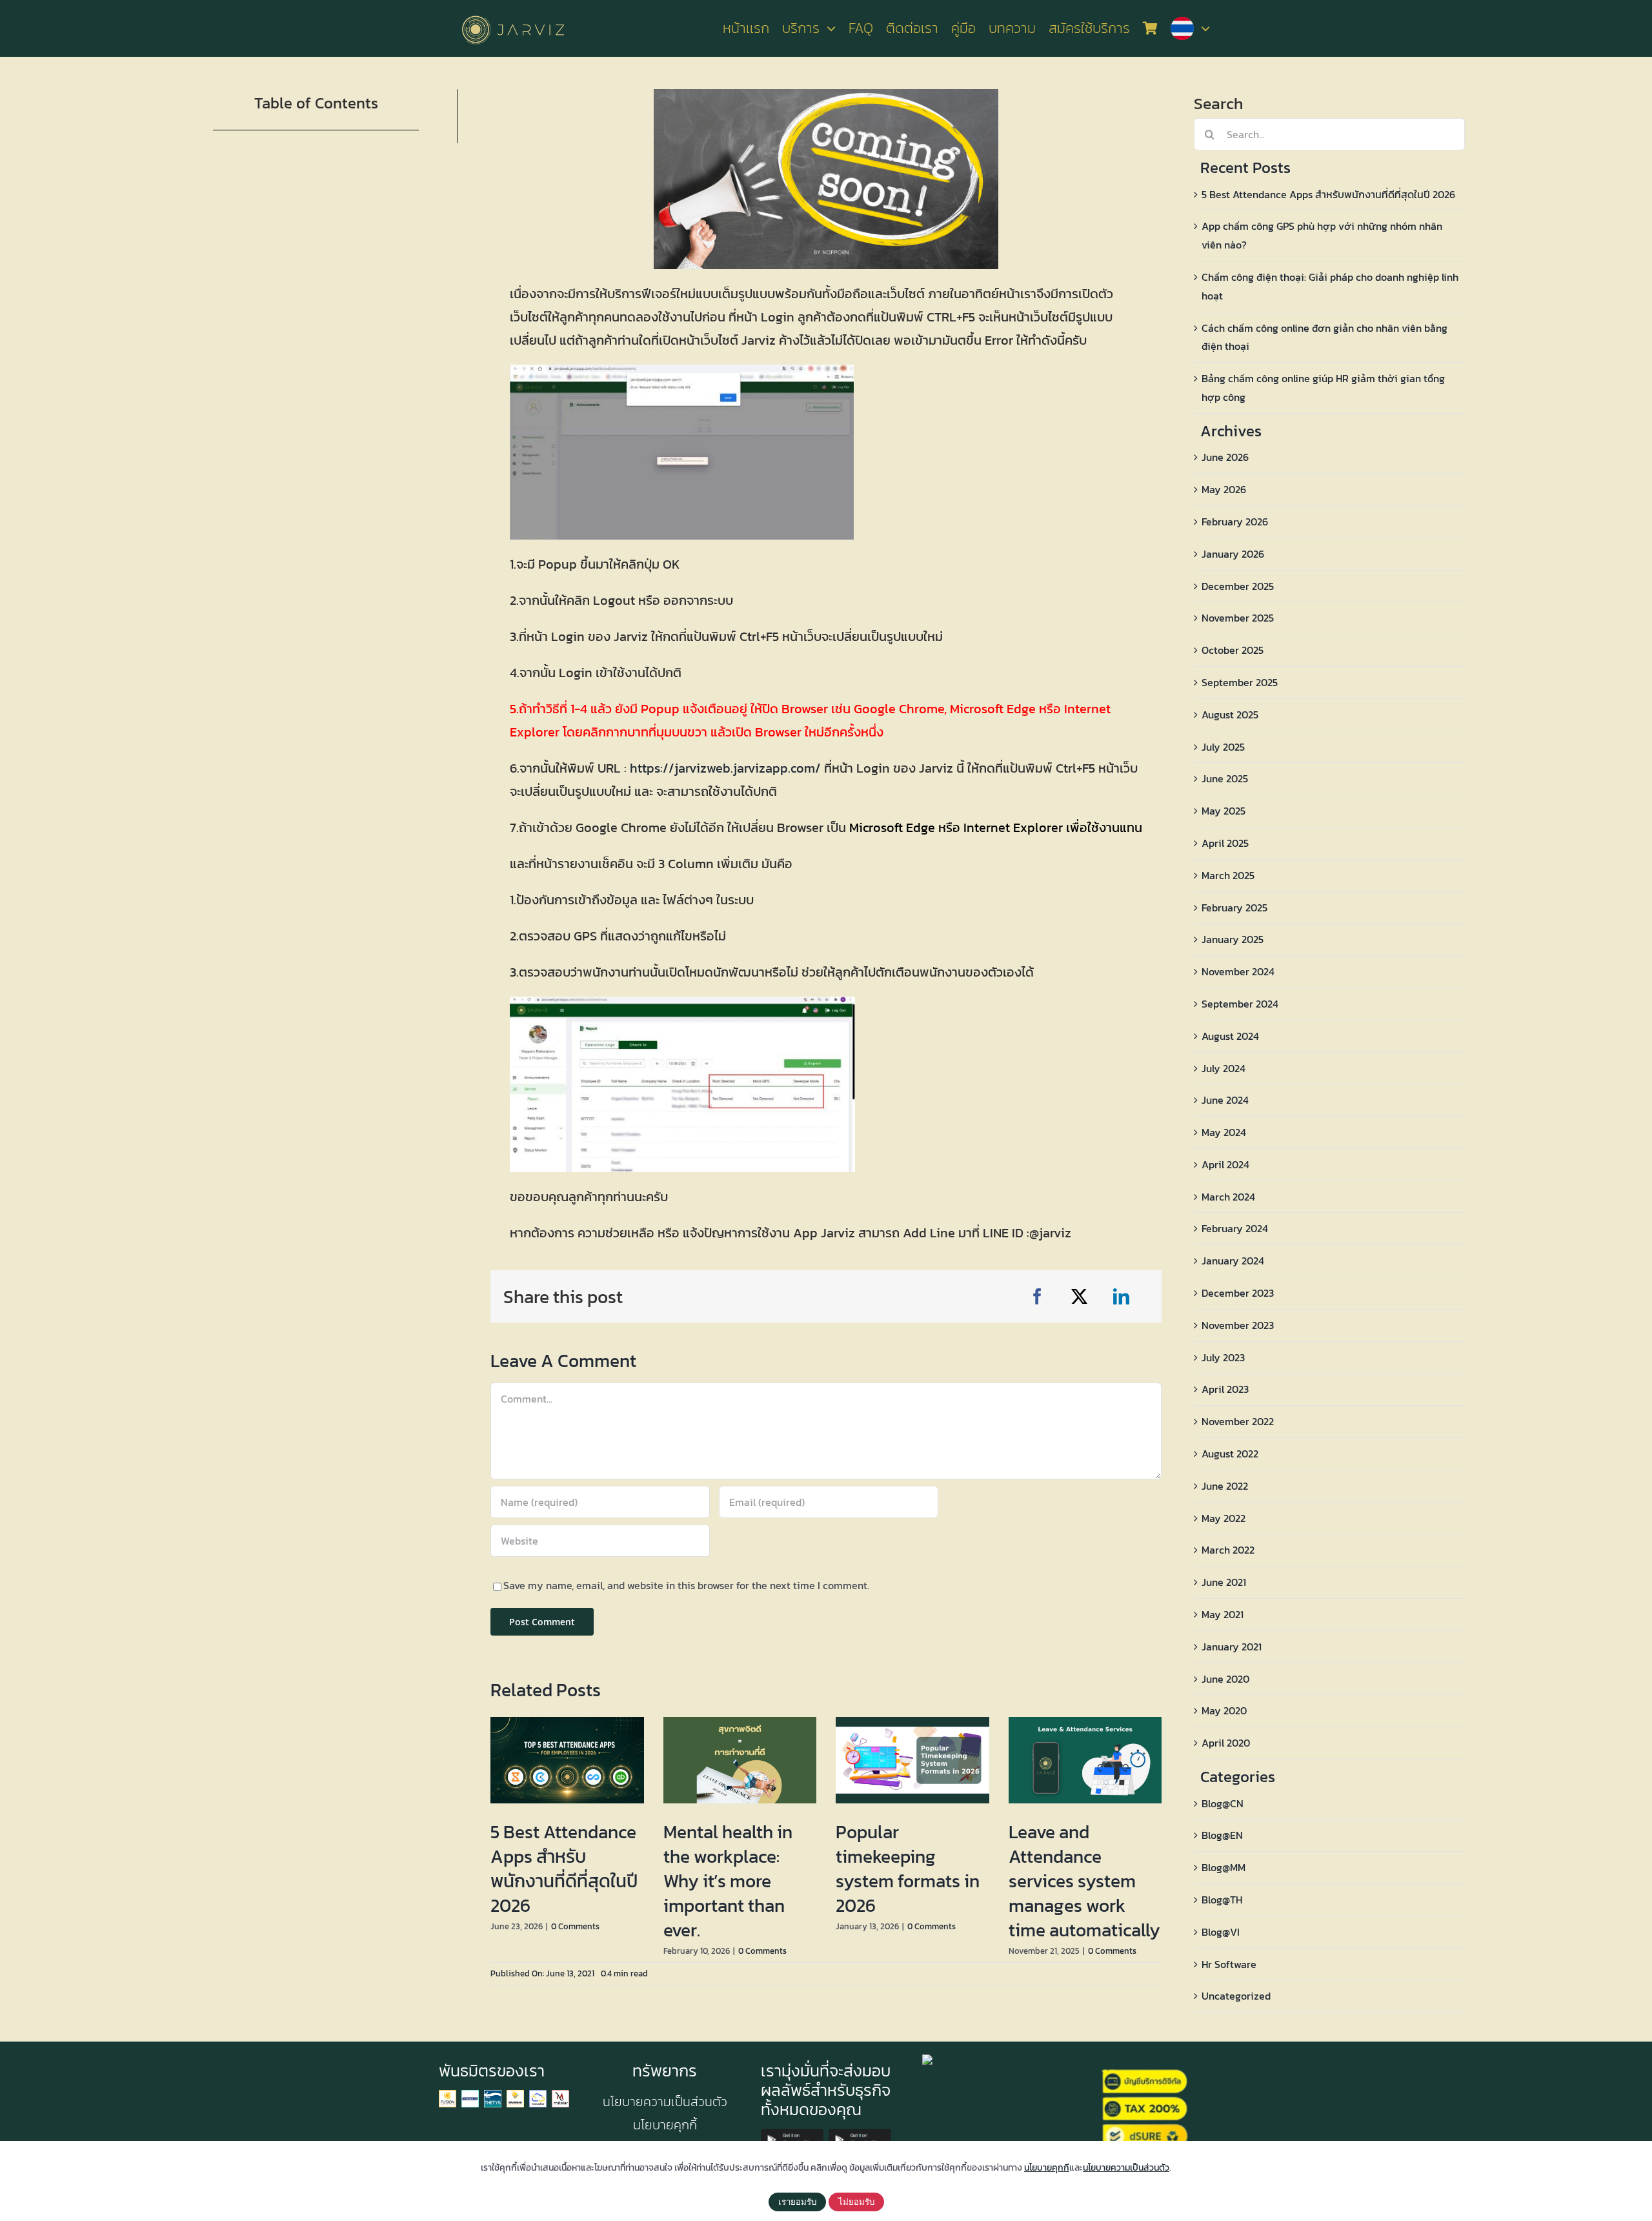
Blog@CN (1223, 1803)
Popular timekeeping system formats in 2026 (908, 1869)
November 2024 (1238, 971)
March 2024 (1228, 1197)
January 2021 (1232, 1647)
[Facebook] (1037, 1297)
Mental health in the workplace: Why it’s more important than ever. (728, 1881)
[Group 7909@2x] (448, 2095)
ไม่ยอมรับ (856, 2202)
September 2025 (1240, 682)
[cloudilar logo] (538, 2095)
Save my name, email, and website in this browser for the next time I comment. (686, 1585)
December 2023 (1238, 1293)
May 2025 (1224, 811)
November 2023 (1238, 1325)
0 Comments (575, 1926)
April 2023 (1225, 1389)
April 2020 (1226, 1743)
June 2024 (1225, 1100)
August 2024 (1230, 1036)
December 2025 (1238, 586)
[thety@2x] (493, 2095)
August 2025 (1230, 715)
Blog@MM (1224, 1867)
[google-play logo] (792, 2134)
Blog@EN (1222, 1835)
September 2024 (1240, 1004)
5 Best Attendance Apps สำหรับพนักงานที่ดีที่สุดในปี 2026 (564, 1869)
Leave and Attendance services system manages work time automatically (1084, 1881)
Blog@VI (1221, 1932)
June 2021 (1224, 1582)
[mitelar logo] (560, 2095)
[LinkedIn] (1121, 1297)
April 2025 (1225, 843)
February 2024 (1235, 1228)
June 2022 (1225, 1486)
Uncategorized (1236, 1996)
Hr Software (1229, 1964)
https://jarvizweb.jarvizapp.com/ (725, 768)
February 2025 (1234, 908)
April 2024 (1225, 1164)
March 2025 (1228, 875)
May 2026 (1224, 489)
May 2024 (1224, 1132)
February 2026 (1235, 522)
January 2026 (1233, 554)
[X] (1079, 1297)
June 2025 (1225, 778)
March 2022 (1228, 1550)
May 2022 (1224, 1518)
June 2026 (1225, 457)
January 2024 (1233, 1261)
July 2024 (1224, 1068)
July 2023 (1223, 1357)
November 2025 (1238, 618)
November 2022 (1238, 1421)
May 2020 (1224, 1710)
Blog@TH (1222, 1900)
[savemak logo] (515, 2095)
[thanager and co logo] (470, 2095)
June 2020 (1225, 1679)
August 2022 (1230, 1454)
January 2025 (1233, 939)
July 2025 (1223, 747)
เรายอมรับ (797, 2202)
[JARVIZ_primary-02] (513, 14)
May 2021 (1223, 1614)
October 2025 (1233, 650)
